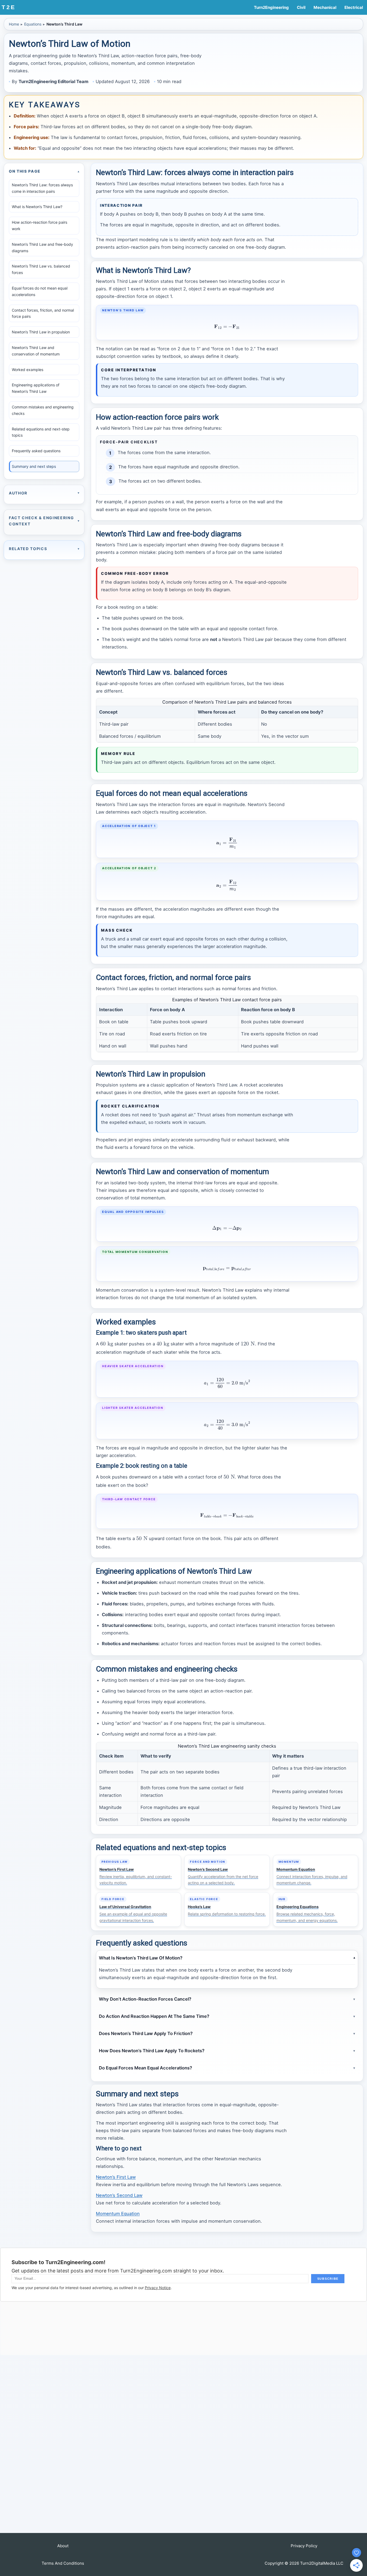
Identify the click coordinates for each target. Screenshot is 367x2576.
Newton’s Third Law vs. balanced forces (41, 269)
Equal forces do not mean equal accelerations (40, 291)
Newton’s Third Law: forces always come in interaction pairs (42, 188)
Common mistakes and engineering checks (43, 410)
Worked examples (28, 370)
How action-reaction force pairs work (39, 225)
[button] (63, 2546)
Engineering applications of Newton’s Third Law (36, 388)
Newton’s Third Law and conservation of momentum (36, 351)
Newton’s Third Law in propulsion (41, 332)
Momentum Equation (118, 2214)
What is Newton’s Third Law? (37, 207)
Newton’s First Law (116, 2177)
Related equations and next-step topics (41, 432)
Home (14, 24)
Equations (33, 24)
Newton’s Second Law (119, 2195)
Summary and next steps (34, 466)
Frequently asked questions (36, 451)
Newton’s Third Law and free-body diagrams (42, 247)
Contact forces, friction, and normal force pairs (43, 313)
